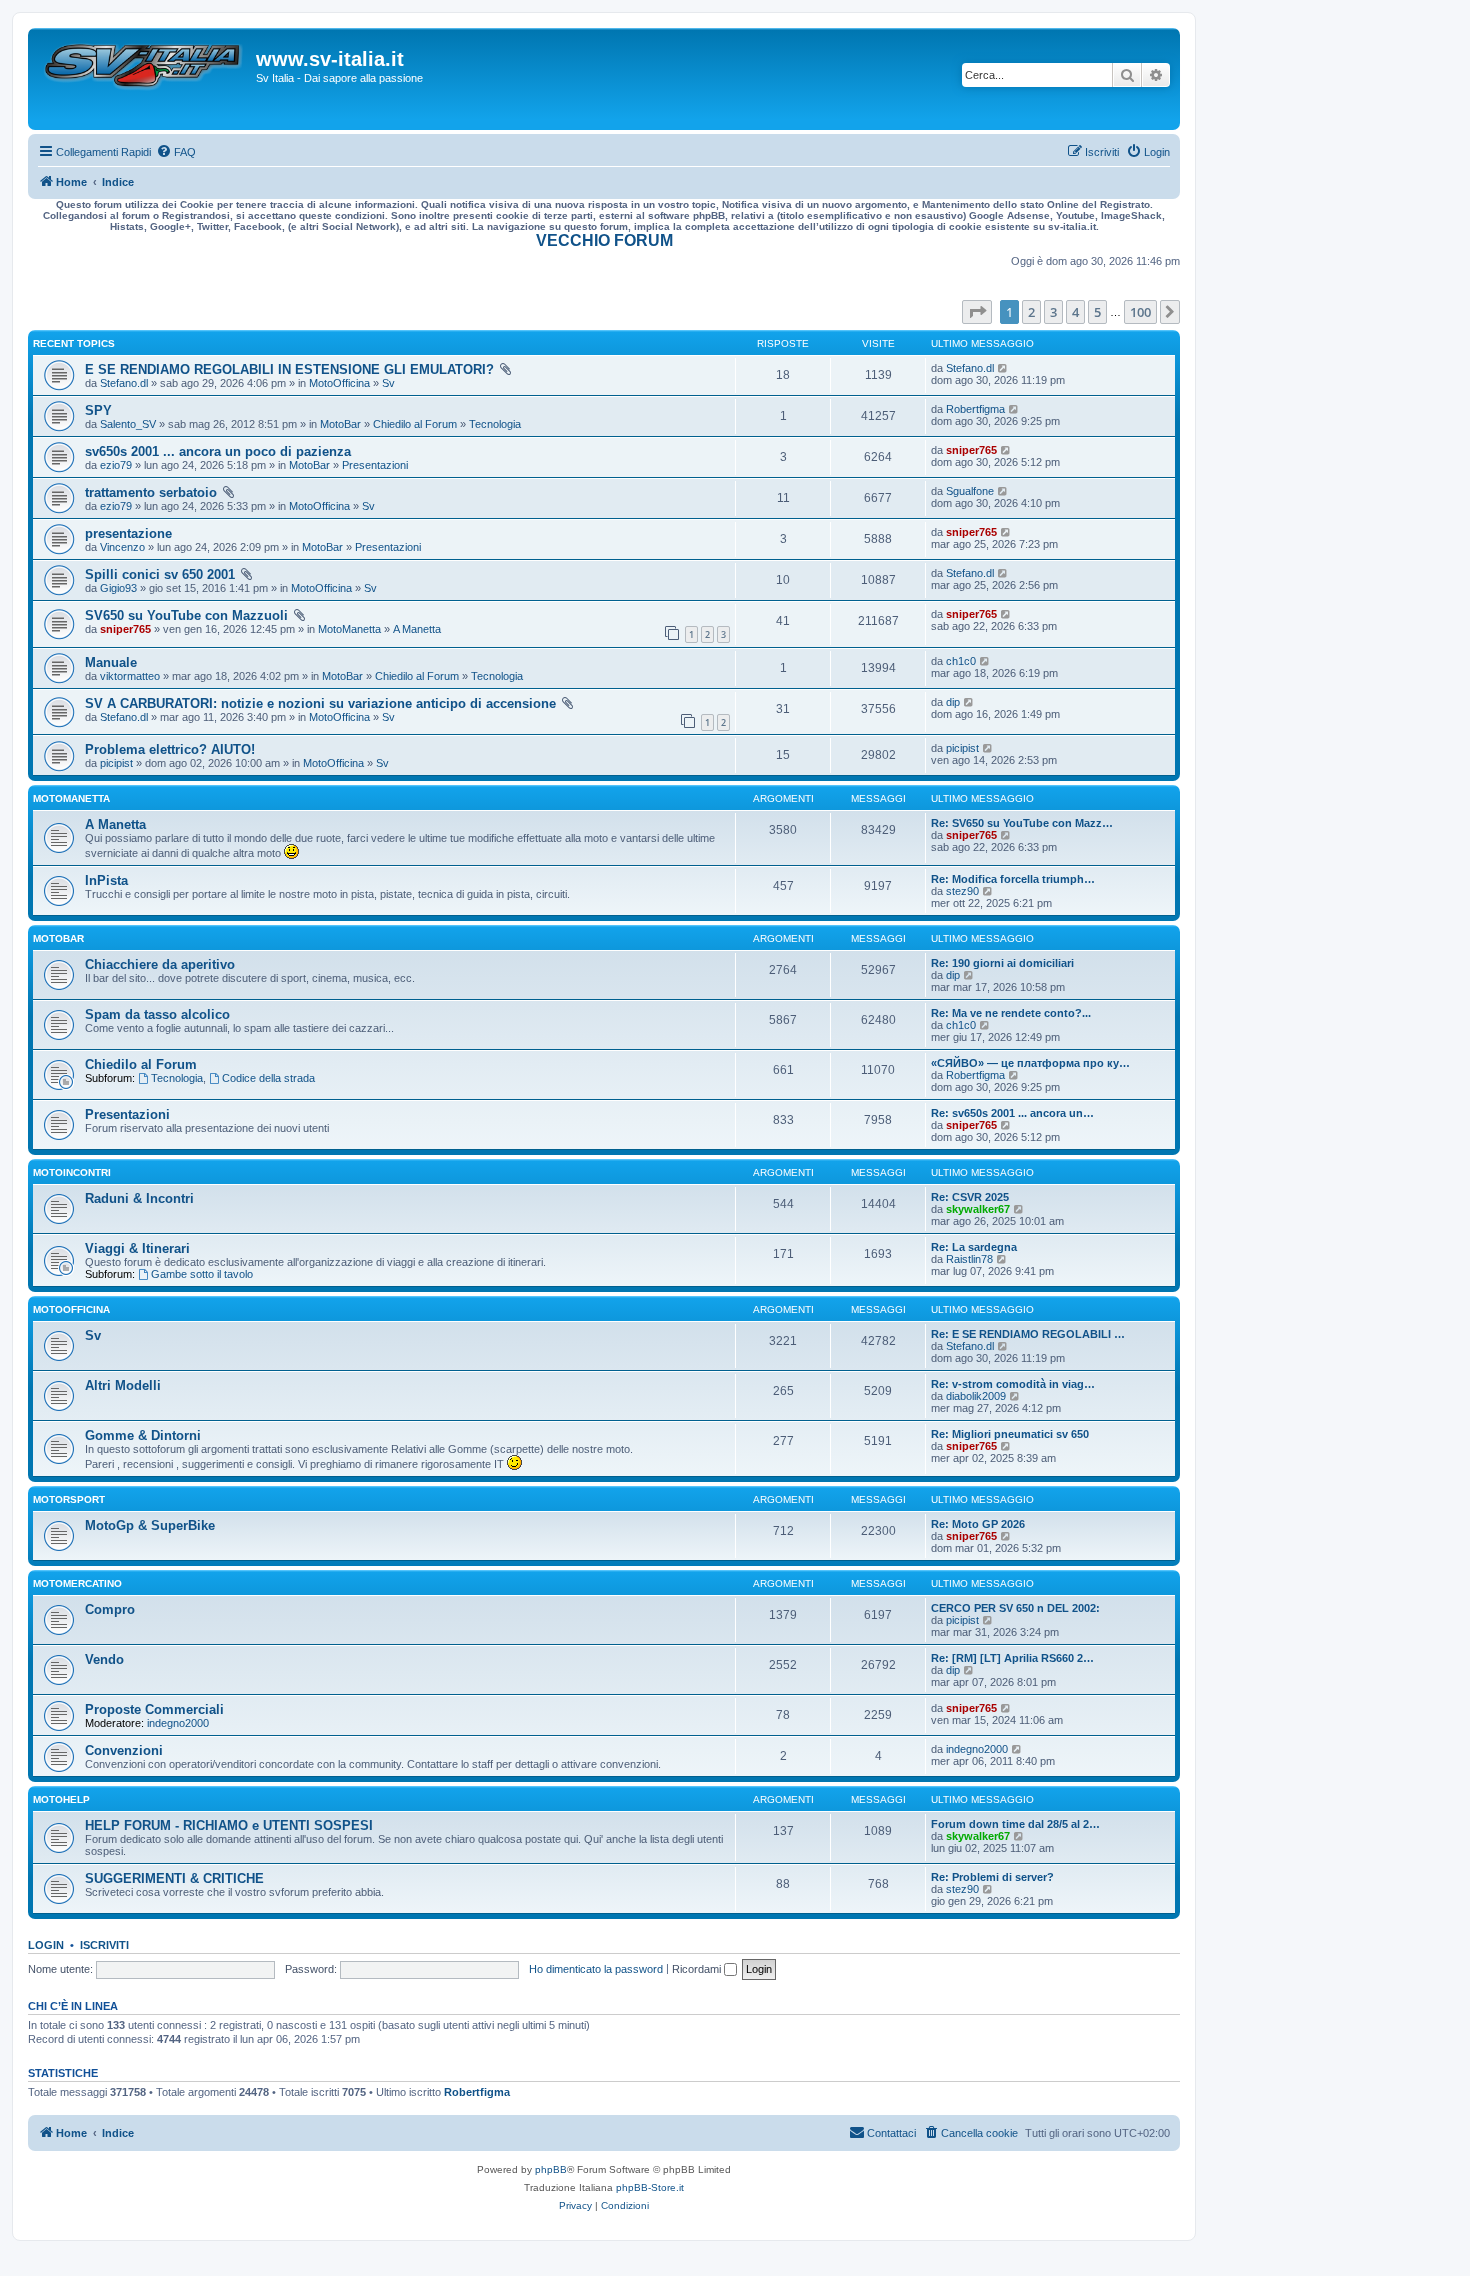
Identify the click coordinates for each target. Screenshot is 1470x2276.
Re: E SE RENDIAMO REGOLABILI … (1028, 1334)
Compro (110, 1609)
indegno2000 (178, 1723)
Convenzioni (124, 1750)
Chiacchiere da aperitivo (160, 964)
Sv (388, 383)
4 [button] (1075, 312)
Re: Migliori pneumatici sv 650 (1010, 1434)
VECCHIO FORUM (604, 240)
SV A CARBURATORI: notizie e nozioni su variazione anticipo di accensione (320, 703)
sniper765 (971, 450)
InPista (106, 880)
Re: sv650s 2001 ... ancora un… (1012, 1113)
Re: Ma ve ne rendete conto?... (1011, 1013)
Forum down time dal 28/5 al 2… (1015, 1824)
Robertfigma (975, 409)
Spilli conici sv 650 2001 (160, 574)
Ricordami (698, 1969)
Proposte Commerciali (154, 1709)
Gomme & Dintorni (143, 1435)
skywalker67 (978, 1209)
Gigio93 (118, 588)
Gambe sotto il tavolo (202, 1274)
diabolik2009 (976, 1396)
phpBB (551, 2169)
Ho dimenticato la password (596, 1969)
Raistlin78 (969, 1259)
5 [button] (1097, 312)
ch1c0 (961, 661)
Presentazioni (375, 465)
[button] (977, 312)
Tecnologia (495, 424)
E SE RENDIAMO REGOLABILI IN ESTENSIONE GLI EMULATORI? (289, 369)
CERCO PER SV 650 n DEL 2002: (1015, 1608)
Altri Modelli (123, 1385)
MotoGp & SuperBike (150, 1525)
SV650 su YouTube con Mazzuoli (186, 615)
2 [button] (1031, 312)
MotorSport (69, 1499)
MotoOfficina (339, 383)
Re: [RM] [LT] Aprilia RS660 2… (1012, 1658)
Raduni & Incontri (139, 1198)
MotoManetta (349, 629)
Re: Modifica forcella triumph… (1013, 879)
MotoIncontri (72, 1172)
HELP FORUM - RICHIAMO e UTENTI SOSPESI (229, 1825)
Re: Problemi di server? (992, 1877)
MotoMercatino (77, 1583)
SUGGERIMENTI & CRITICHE (174, 1878)
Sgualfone (970, 491)
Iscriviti (104, 1945)
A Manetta (417, 629)
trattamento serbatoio (151, 492)
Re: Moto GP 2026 (978, 1524)
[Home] (144, 79)
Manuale (111, 662)
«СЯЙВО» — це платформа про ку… (1030, 1063)
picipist (116, 763)
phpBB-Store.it (650, 2187)
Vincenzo (122, 547)
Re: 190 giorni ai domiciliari (1002, 963)
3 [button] (1053, 312)
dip (953, 702)
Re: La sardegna (974, 1247)
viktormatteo (130, 676)
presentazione (128, 533)
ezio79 (116, 465)
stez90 (962, 891)
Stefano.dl (124, 383)
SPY (98, 410)
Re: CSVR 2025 (970, 1197)
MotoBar (340, 424)
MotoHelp (61, 1799)
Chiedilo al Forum (415, 424)
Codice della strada (268, 1078)
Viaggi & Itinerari (137, 1248)
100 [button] (1140, 312)
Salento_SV (128, 424)
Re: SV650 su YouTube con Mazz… (1022, 823)
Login (46, 1945)
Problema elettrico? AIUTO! (170, 749)
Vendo (104, 1659)
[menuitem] (176, 152)
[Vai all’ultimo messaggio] (1003, 368)
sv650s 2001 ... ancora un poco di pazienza (218, 451)
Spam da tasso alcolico (157, 1014)
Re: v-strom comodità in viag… (1013, 1384)
